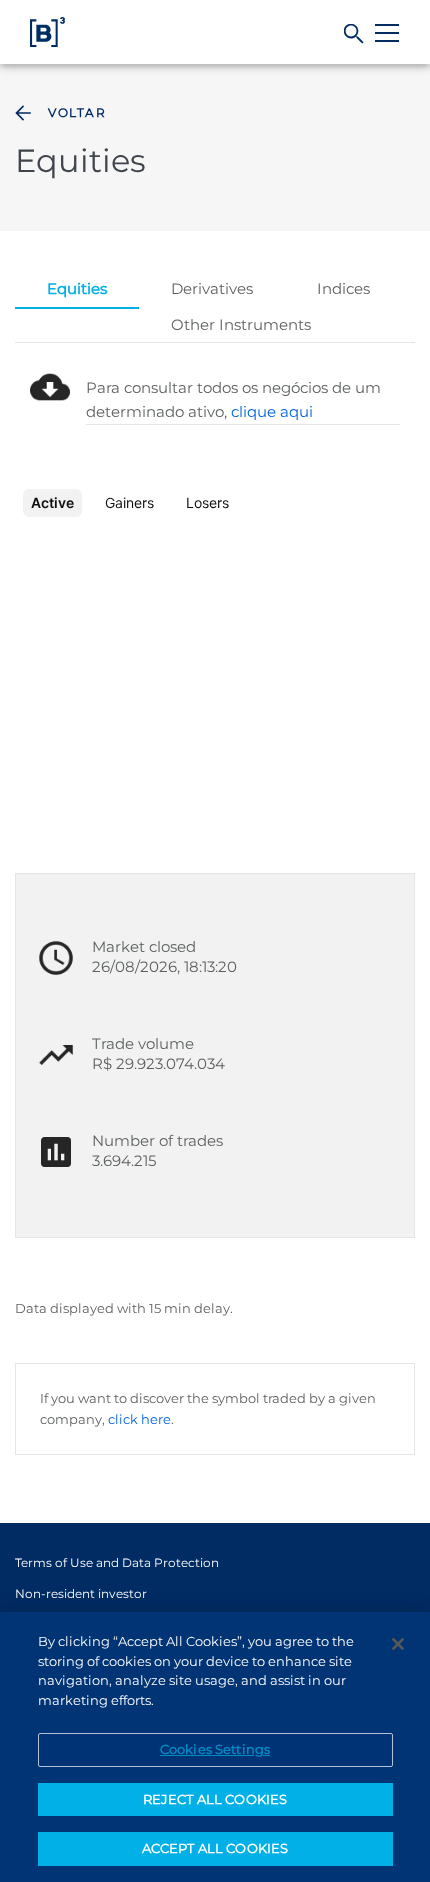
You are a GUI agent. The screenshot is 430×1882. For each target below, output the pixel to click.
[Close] (398, 1644)
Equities (77, 288)
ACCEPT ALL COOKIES (215, 1848)
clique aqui (272, 411)
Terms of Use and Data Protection (117, 1562)
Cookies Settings (215, 1749)
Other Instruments (241, 324)
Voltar (77, 112)
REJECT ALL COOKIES (215, 1799)
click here (139, 1419)
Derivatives (212, 288)
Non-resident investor (81, 1593)
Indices (343, 288)
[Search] (354, 34)
